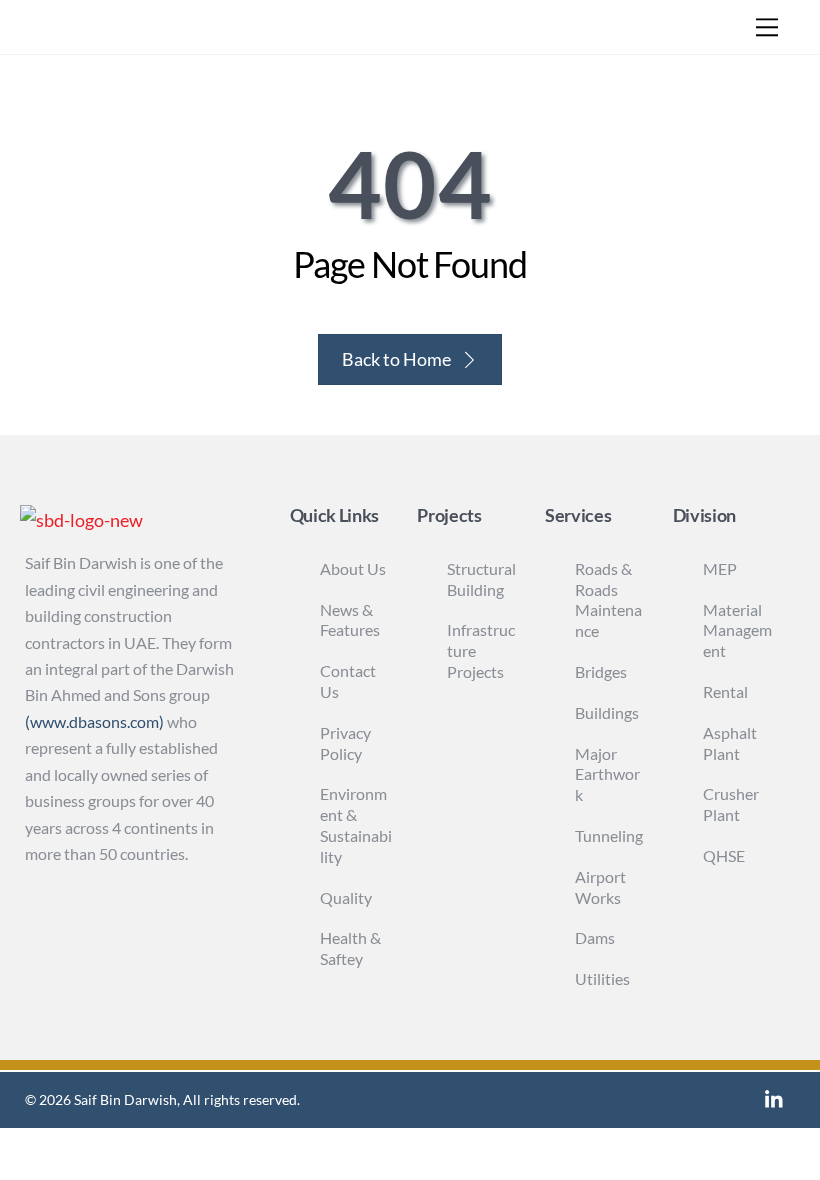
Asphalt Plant (730, 743)
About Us (353, 568)
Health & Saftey (350, 948)
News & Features (350, 620)
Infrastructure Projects (481, 650)
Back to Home (396, 359)
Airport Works (600, 887)
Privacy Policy (345, 743)
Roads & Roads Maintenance (608, 599)
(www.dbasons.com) (94, 721)
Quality (346, 897)
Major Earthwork (607, 774)
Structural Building (481, 579)
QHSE (724, 855)
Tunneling (609, 835)
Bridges (601, 671)
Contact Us (348, 681)
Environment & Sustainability (356, 824)
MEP (720, 568)
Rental (725, 691)
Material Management (737, 630)
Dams (595, 937)
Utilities (602, 978)
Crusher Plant (731, 804)
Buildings (607, 712)
